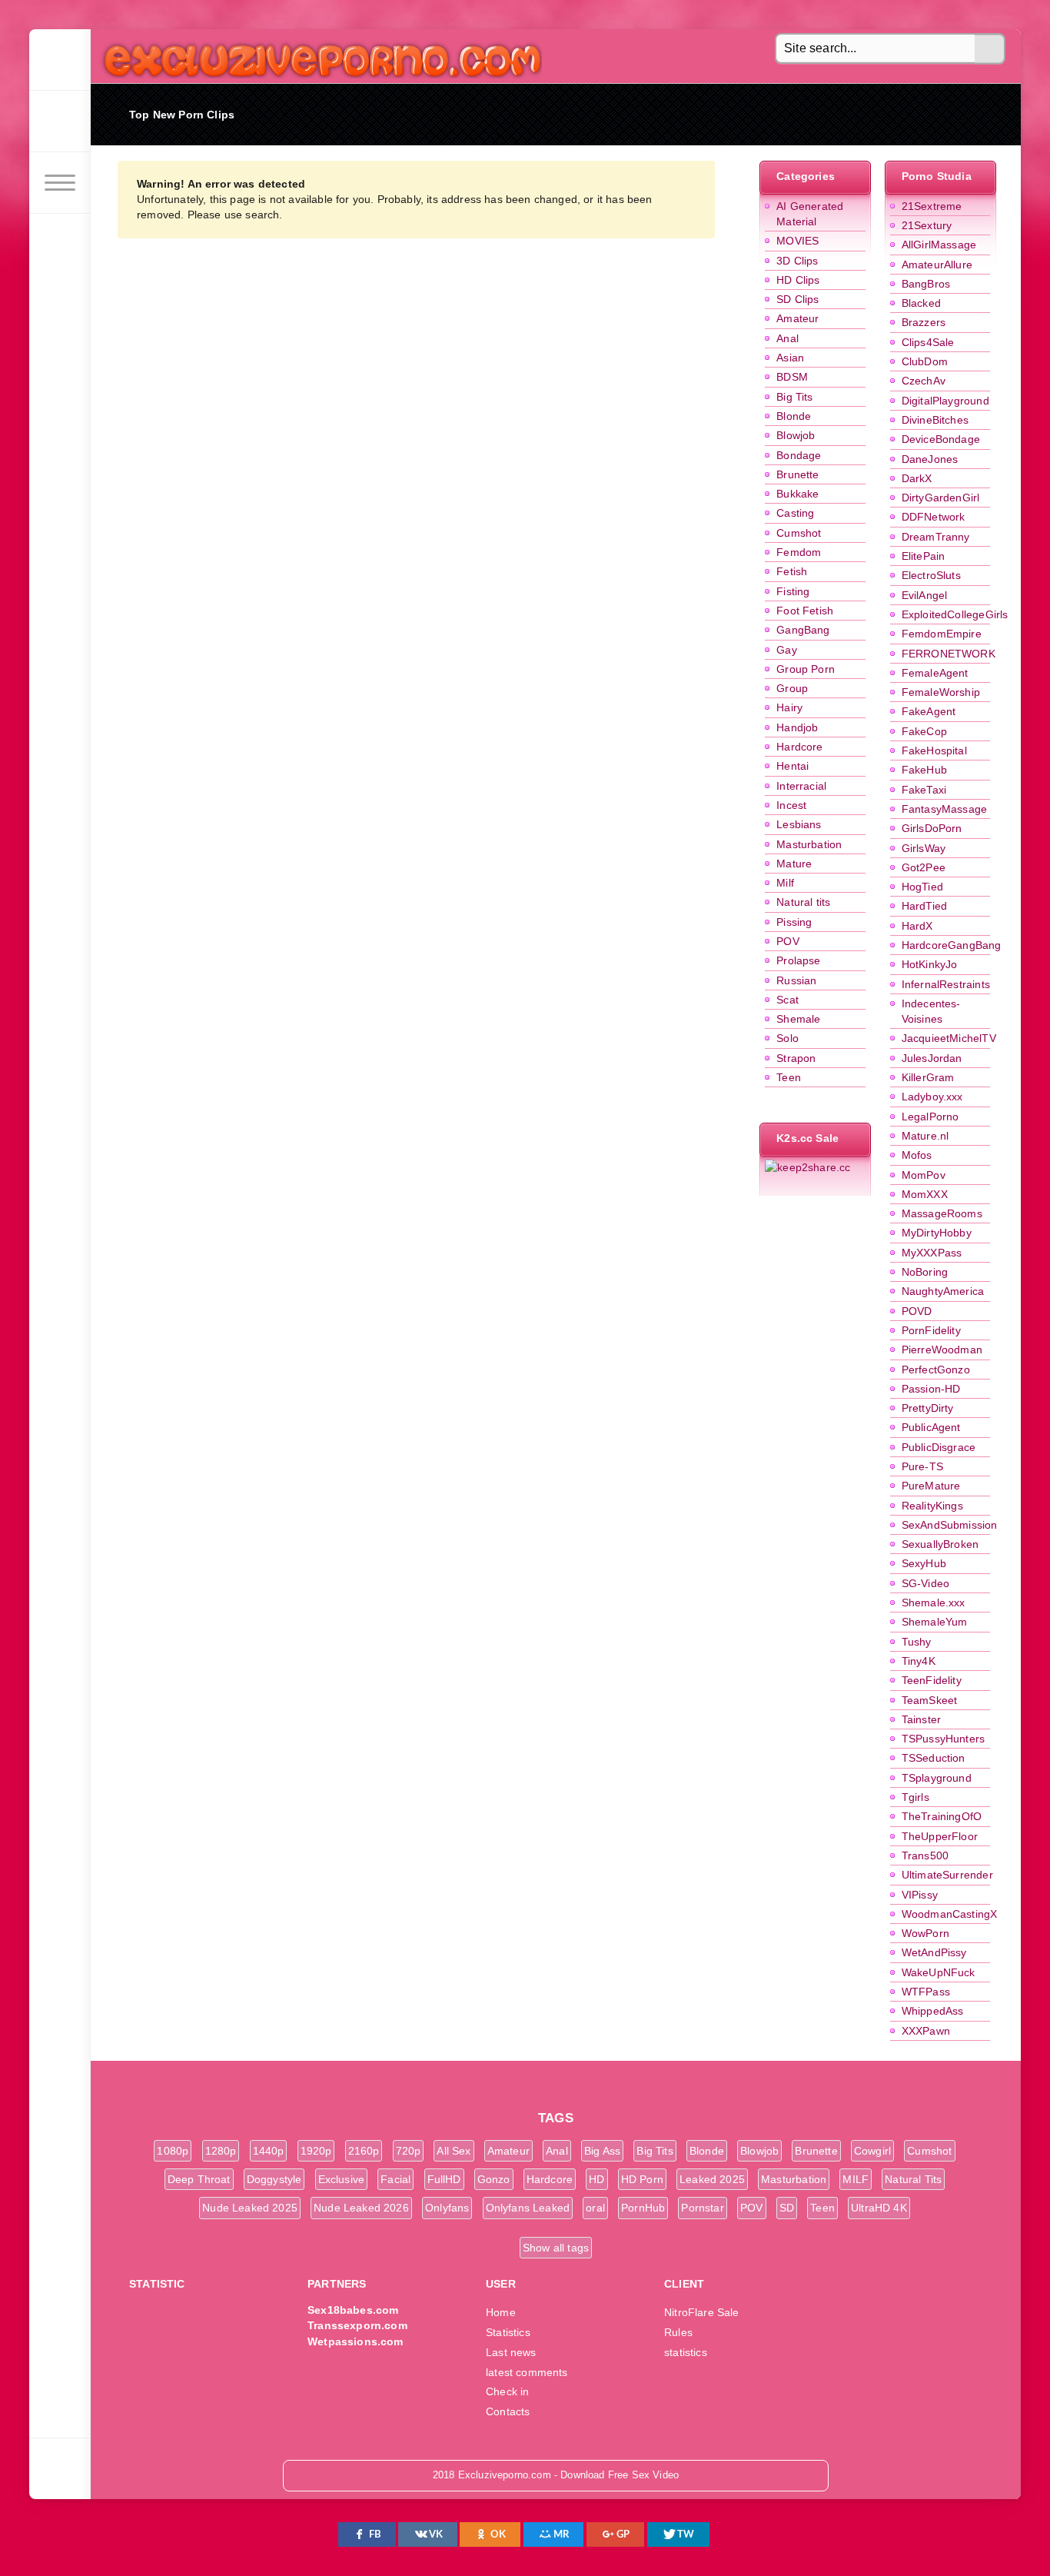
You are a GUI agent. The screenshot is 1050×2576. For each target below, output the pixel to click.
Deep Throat (199, 2179)
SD (787, 2208)
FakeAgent (929, 711)
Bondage (799, 455)
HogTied (922, 887)
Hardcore (799, 747)
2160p (364, 2151)
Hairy (789, 707)
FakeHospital (934, 751)
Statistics (508, 2332)
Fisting (793, 591)
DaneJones (930, 459)
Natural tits (803, 902)
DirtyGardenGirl (941, 498)
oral (595, 2208)
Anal (787, 338)
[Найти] (990, 49)
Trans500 (925, 1855)
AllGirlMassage (939, 245)
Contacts (508, 2411)
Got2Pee (924, 867)
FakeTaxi (924, 790)
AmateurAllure (937, 265)
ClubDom (925, 361)
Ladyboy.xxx (932, 1097)
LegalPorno (930, 1117)
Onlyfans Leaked (528, 2208)
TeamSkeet (930, 1700)
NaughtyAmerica (943, 1291)
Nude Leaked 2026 (361, 2208)
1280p (221, 2151)
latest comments (527, 2372)
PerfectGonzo (936, 1370)
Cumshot (799, 533)
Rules (678, 2332)
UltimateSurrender (947, 1875)
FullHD (444, 2179)
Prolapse (798, 960)
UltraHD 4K (879, 2208)
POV (788, 941)
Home (501, 2312)
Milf (785, 883)
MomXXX (925, 1194)
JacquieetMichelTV (949, 1038)
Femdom (799, 552)
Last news (511, 2352)
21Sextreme (932, 206)
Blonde (794, 416)
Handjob (797, 727)
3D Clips (797, 261)
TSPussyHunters (943, 1739)
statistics (686, 2352)
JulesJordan (932, 1058)
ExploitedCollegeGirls (955, 614)
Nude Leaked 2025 (250, 2208)
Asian (790, 358)
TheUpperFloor (940, 1836)
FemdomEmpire (942, 634)
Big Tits (794, 397)
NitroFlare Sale (702, 2312)
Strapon (796, 1058)
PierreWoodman (942, 1350)
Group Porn (806, 669)
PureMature (931, 1486)
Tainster (921, 1719)
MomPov (924, 1175)
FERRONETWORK (949, 654)
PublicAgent (931, 1427)
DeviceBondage (941, 439)
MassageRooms (942, 1213)
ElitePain (924, 556)
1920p (316, 2151)
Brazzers (924, 322)
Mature (794, 864)
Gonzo (494, 2179)
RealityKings (932, 1506)
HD (596, 2179)
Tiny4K (919, 1661)
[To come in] (60, 121)
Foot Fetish (805, 611)
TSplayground (937, 1778)
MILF (856, 2179)
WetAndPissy (934, 1952)
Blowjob (796, 435)
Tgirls (915, 1797)
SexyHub (924, 1563)
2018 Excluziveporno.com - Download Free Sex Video (317, 56)
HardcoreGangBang (952, 945)
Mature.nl (925, 1136)
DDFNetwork (934, 517)
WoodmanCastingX (950, 1914)
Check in (507, 2391)
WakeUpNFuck (939, 1972)
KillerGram (928, 1077)
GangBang (803, 630)
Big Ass (602, 2151)
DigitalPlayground (945, 401)
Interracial (801, 786)
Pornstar (702, 2208)
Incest (791, 805)
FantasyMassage (944, 809)
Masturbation (809, 844)
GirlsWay (924, 848)
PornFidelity (931, 1330)
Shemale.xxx (934, 1603)
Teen (789, 1077)
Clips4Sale (928, 342)
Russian (796, 980)
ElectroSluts (931, 575)
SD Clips (797, 299)
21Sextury (927, 225)
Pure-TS (922, 1466)
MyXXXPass (932, 1253)
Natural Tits (913, 2179)
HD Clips (798, 280)
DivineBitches (935, 420)
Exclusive (342, 2179)
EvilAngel (925, 595)
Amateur (797, 318)
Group (792, 688)
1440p (269, 2151)
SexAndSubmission (950, 1525)
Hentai (792, 766)
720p (409, 2151)
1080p (173, 2151)
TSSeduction (934, 1758)
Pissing (794, 922)
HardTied (924, 906)
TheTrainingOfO (942, 1816)
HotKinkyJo (930, 964)
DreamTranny (936, 537)
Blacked (921, 303)
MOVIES (797, 241)
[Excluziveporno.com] (60, 60)
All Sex (454, 2151)
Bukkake (797, 494)
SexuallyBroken (940, 1544)
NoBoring (925, 1272)
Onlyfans (447, 2208)
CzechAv (924, 381)
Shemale (798, 1019)
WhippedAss (933, 2011)
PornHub (643, 2208)
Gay (787, 650)
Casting (795, 513)
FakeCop (924, 731)
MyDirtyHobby (937, 1233)
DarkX (917, 478)
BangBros (926, 284)
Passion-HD (931, 1389)
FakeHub (924, 770)
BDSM (792, 377)
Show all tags (556, 2248)
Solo (787, 1038)
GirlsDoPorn (932, 828)
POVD (917, 1311)
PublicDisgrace (939, 1447)
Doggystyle (274, 2179)
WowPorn (925, 1933)
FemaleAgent (935, 673)
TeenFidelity (932, 1680)
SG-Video (925, 1583)
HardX (917, 926)
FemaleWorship (941, 692)
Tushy (917, 1642)
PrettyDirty (928, 1408)
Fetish (792, 571)
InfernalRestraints (946, 984)
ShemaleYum (935, 1622)
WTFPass (926, 1992)
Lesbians (799, 824)
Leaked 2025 (712, 2179)
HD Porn (642, 2179)
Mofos (917, 1155)
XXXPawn (926, 2031)
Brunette (797, 474)
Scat (787, 1000)
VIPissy (920, 1895)
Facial (395, 2179)
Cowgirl (872, 2151)
